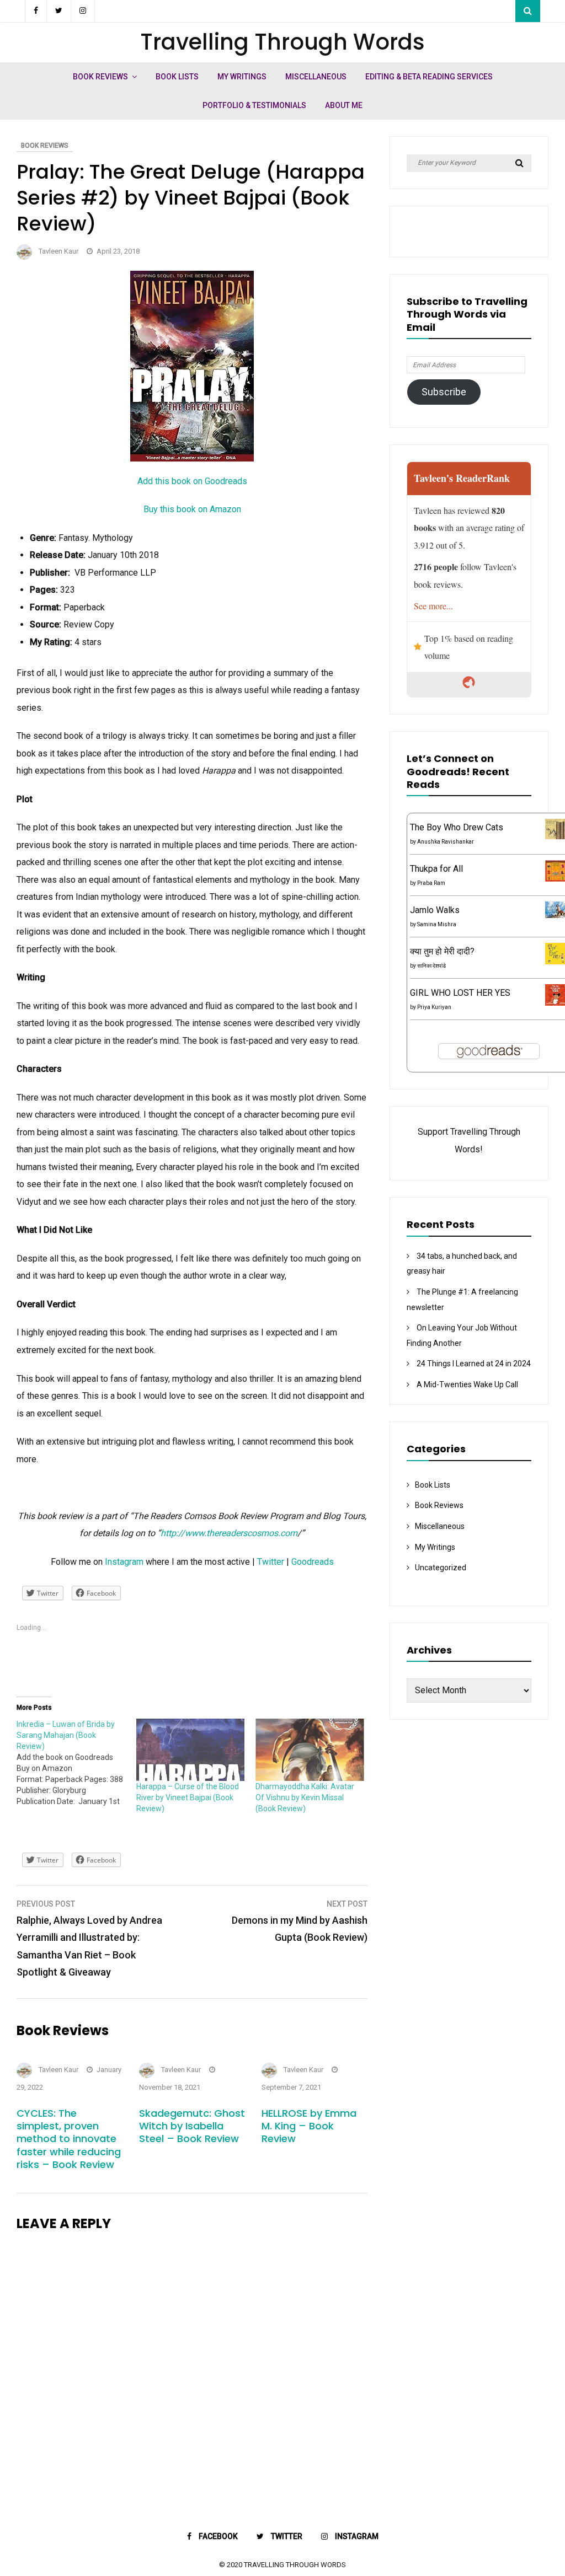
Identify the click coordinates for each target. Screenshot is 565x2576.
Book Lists (177, 77)
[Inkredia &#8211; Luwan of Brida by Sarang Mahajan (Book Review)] (76, 1763)
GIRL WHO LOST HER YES (460, 993)
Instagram (124, 1562)
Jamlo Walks (435, 910)
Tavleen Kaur (58, 251)
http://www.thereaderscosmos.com (229, 1533)
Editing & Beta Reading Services (429, 77)
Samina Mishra (437, 924)
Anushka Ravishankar (446, 842)
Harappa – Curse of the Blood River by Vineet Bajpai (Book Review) (188, 1797)
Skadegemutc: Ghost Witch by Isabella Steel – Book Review (192, 2126)
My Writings (242, 77)
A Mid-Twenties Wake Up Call (467, 1384)
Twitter (271, 1562)
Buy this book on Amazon (192, 509)
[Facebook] (36, 11)
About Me (344, 105)
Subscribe (444, 392)
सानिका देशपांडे (431, 966)
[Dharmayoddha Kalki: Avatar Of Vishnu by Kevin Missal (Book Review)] (310, 1749)
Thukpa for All (436, 869)
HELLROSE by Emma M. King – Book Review (309, 2126)
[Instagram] (83, 11)
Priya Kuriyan (434, 1007)
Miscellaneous (316, 77)
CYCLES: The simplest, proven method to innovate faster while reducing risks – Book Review (69, 2139)
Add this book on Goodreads (192, 481)
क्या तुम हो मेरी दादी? (442, 951)
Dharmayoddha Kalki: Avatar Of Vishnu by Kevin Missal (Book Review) (305, 1797)
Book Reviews (100, 77)
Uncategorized (441, 1568)
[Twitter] (59, 11)
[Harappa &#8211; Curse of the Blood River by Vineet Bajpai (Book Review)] (191, 1749)
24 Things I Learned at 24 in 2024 (474, 1364)
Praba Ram (431, 883)
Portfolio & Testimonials (254, 105)
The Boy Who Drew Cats (457, 827)
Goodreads (313, 1562)
